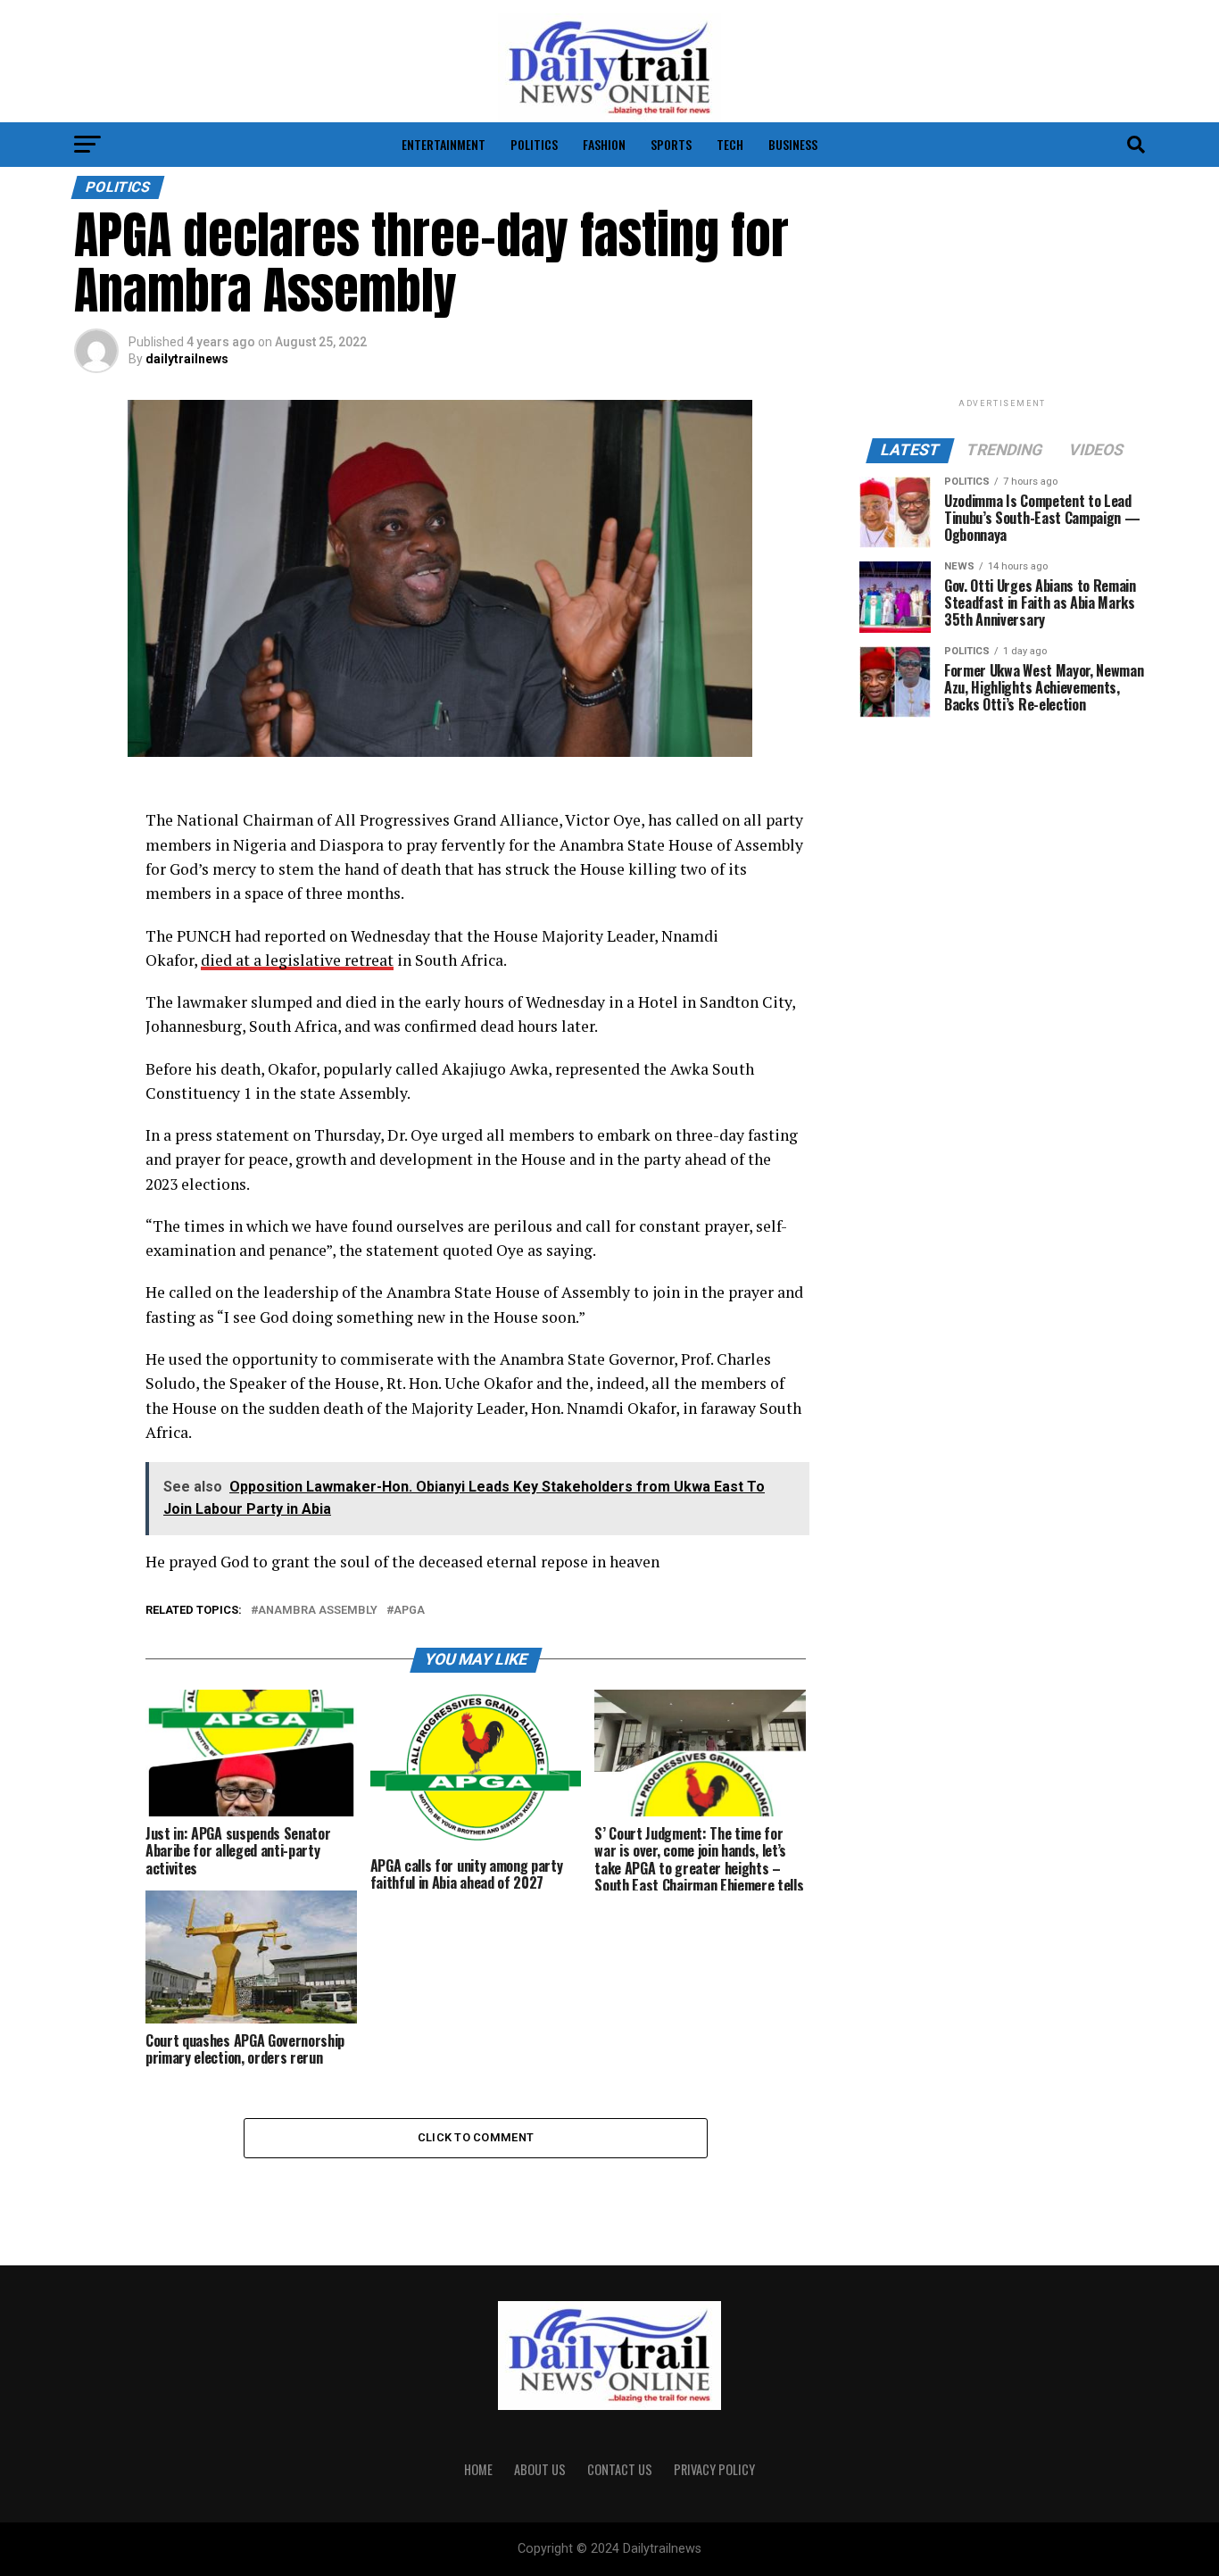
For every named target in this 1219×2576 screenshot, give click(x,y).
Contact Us (620, 2469)
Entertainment (444, 144)
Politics (534, 144)
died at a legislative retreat (297, 960)
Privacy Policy (714, 2469)
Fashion (604, 144)
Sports (671, 144)
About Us (540, 2469)
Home (478, 2469)
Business (793, 144)
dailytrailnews (187, 359)
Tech (730, 144)
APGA (409, 1611)
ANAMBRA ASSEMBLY (318, 1611)
